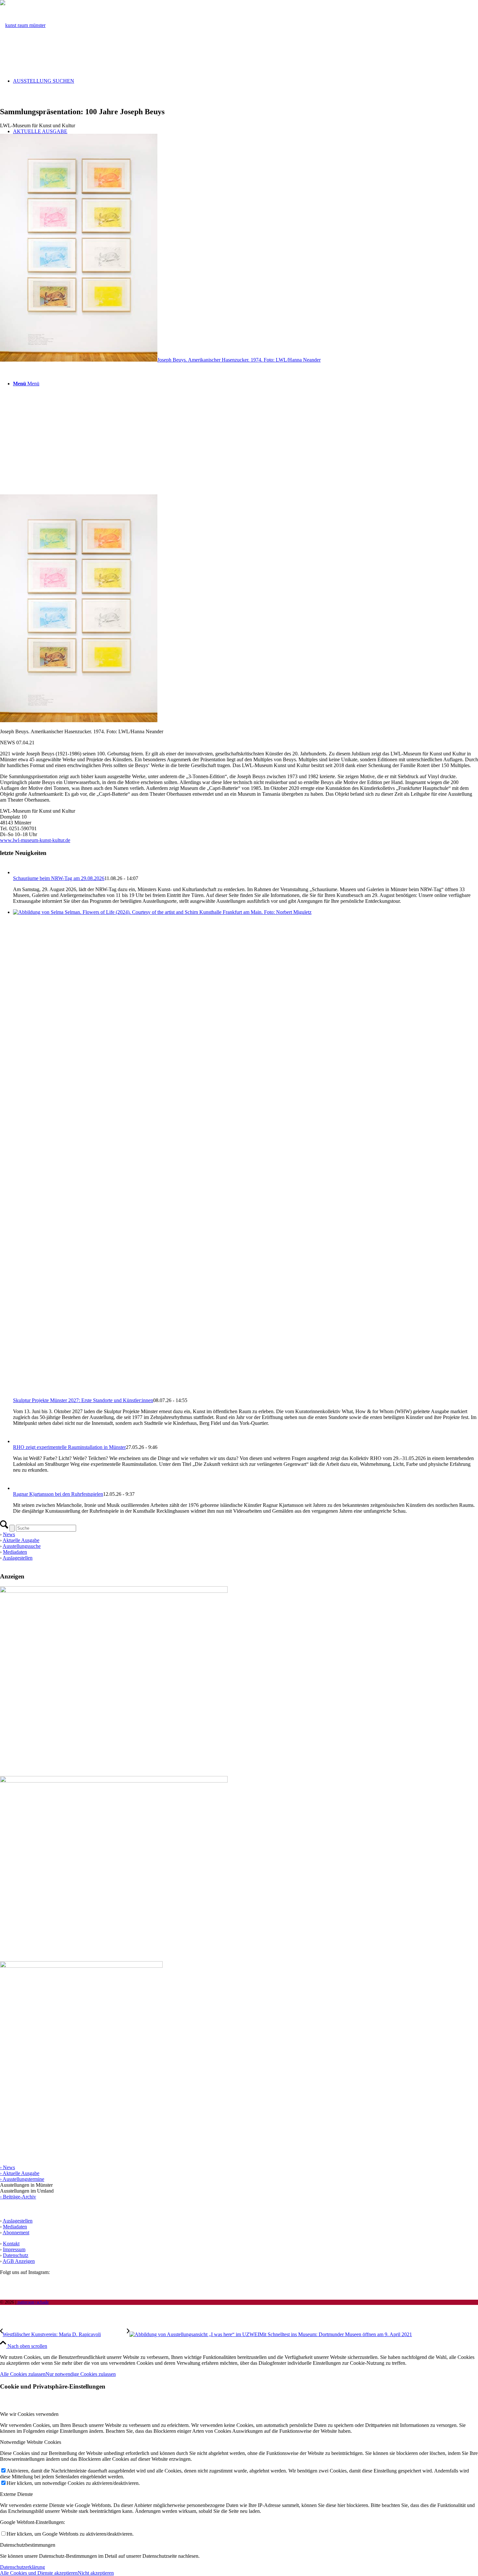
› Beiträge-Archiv (18, 2197)
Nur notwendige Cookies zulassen (81, 2374)
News (9, 1534)
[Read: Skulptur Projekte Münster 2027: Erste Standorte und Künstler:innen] (246, 912)
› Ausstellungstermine (22, 2179)
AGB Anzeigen (19, 2261)
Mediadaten (15, 1552)
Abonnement (16, 2232)
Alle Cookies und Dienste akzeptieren (39, 2573)
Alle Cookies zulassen (23, 2374)
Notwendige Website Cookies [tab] (31, 2442)
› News (7, 2167)
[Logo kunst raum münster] (23, 25)
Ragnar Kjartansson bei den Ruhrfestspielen (58, 1494)
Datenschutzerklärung (22, 2567)
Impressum (14, 2249)
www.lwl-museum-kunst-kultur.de (35, 840)
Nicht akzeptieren (96, 2573)
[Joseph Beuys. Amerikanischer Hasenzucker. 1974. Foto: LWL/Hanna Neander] (239, 606)
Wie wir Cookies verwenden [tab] (29, 2414)
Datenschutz (16, 2255)
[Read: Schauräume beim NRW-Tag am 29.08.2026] (19, 872)
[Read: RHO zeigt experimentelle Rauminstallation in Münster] (19, 1441)
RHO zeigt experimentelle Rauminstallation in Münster (69, 1447)
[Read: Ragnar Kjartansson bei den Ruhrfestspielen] (19, 1488)
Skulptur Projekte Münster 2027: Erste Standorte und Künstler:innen (83, 1400)
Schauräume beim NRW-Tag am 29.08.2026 (59, 878)
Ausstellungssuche (22, 1546)
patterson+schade (33, 2302)
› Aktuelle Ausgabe (20, 2173)
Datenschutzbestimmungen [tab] (28, 2545)
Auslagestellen (18, 1558)
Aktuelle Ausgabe (21, 1540)
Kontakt (11, 2244)
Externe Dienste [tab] (16, 2494)
